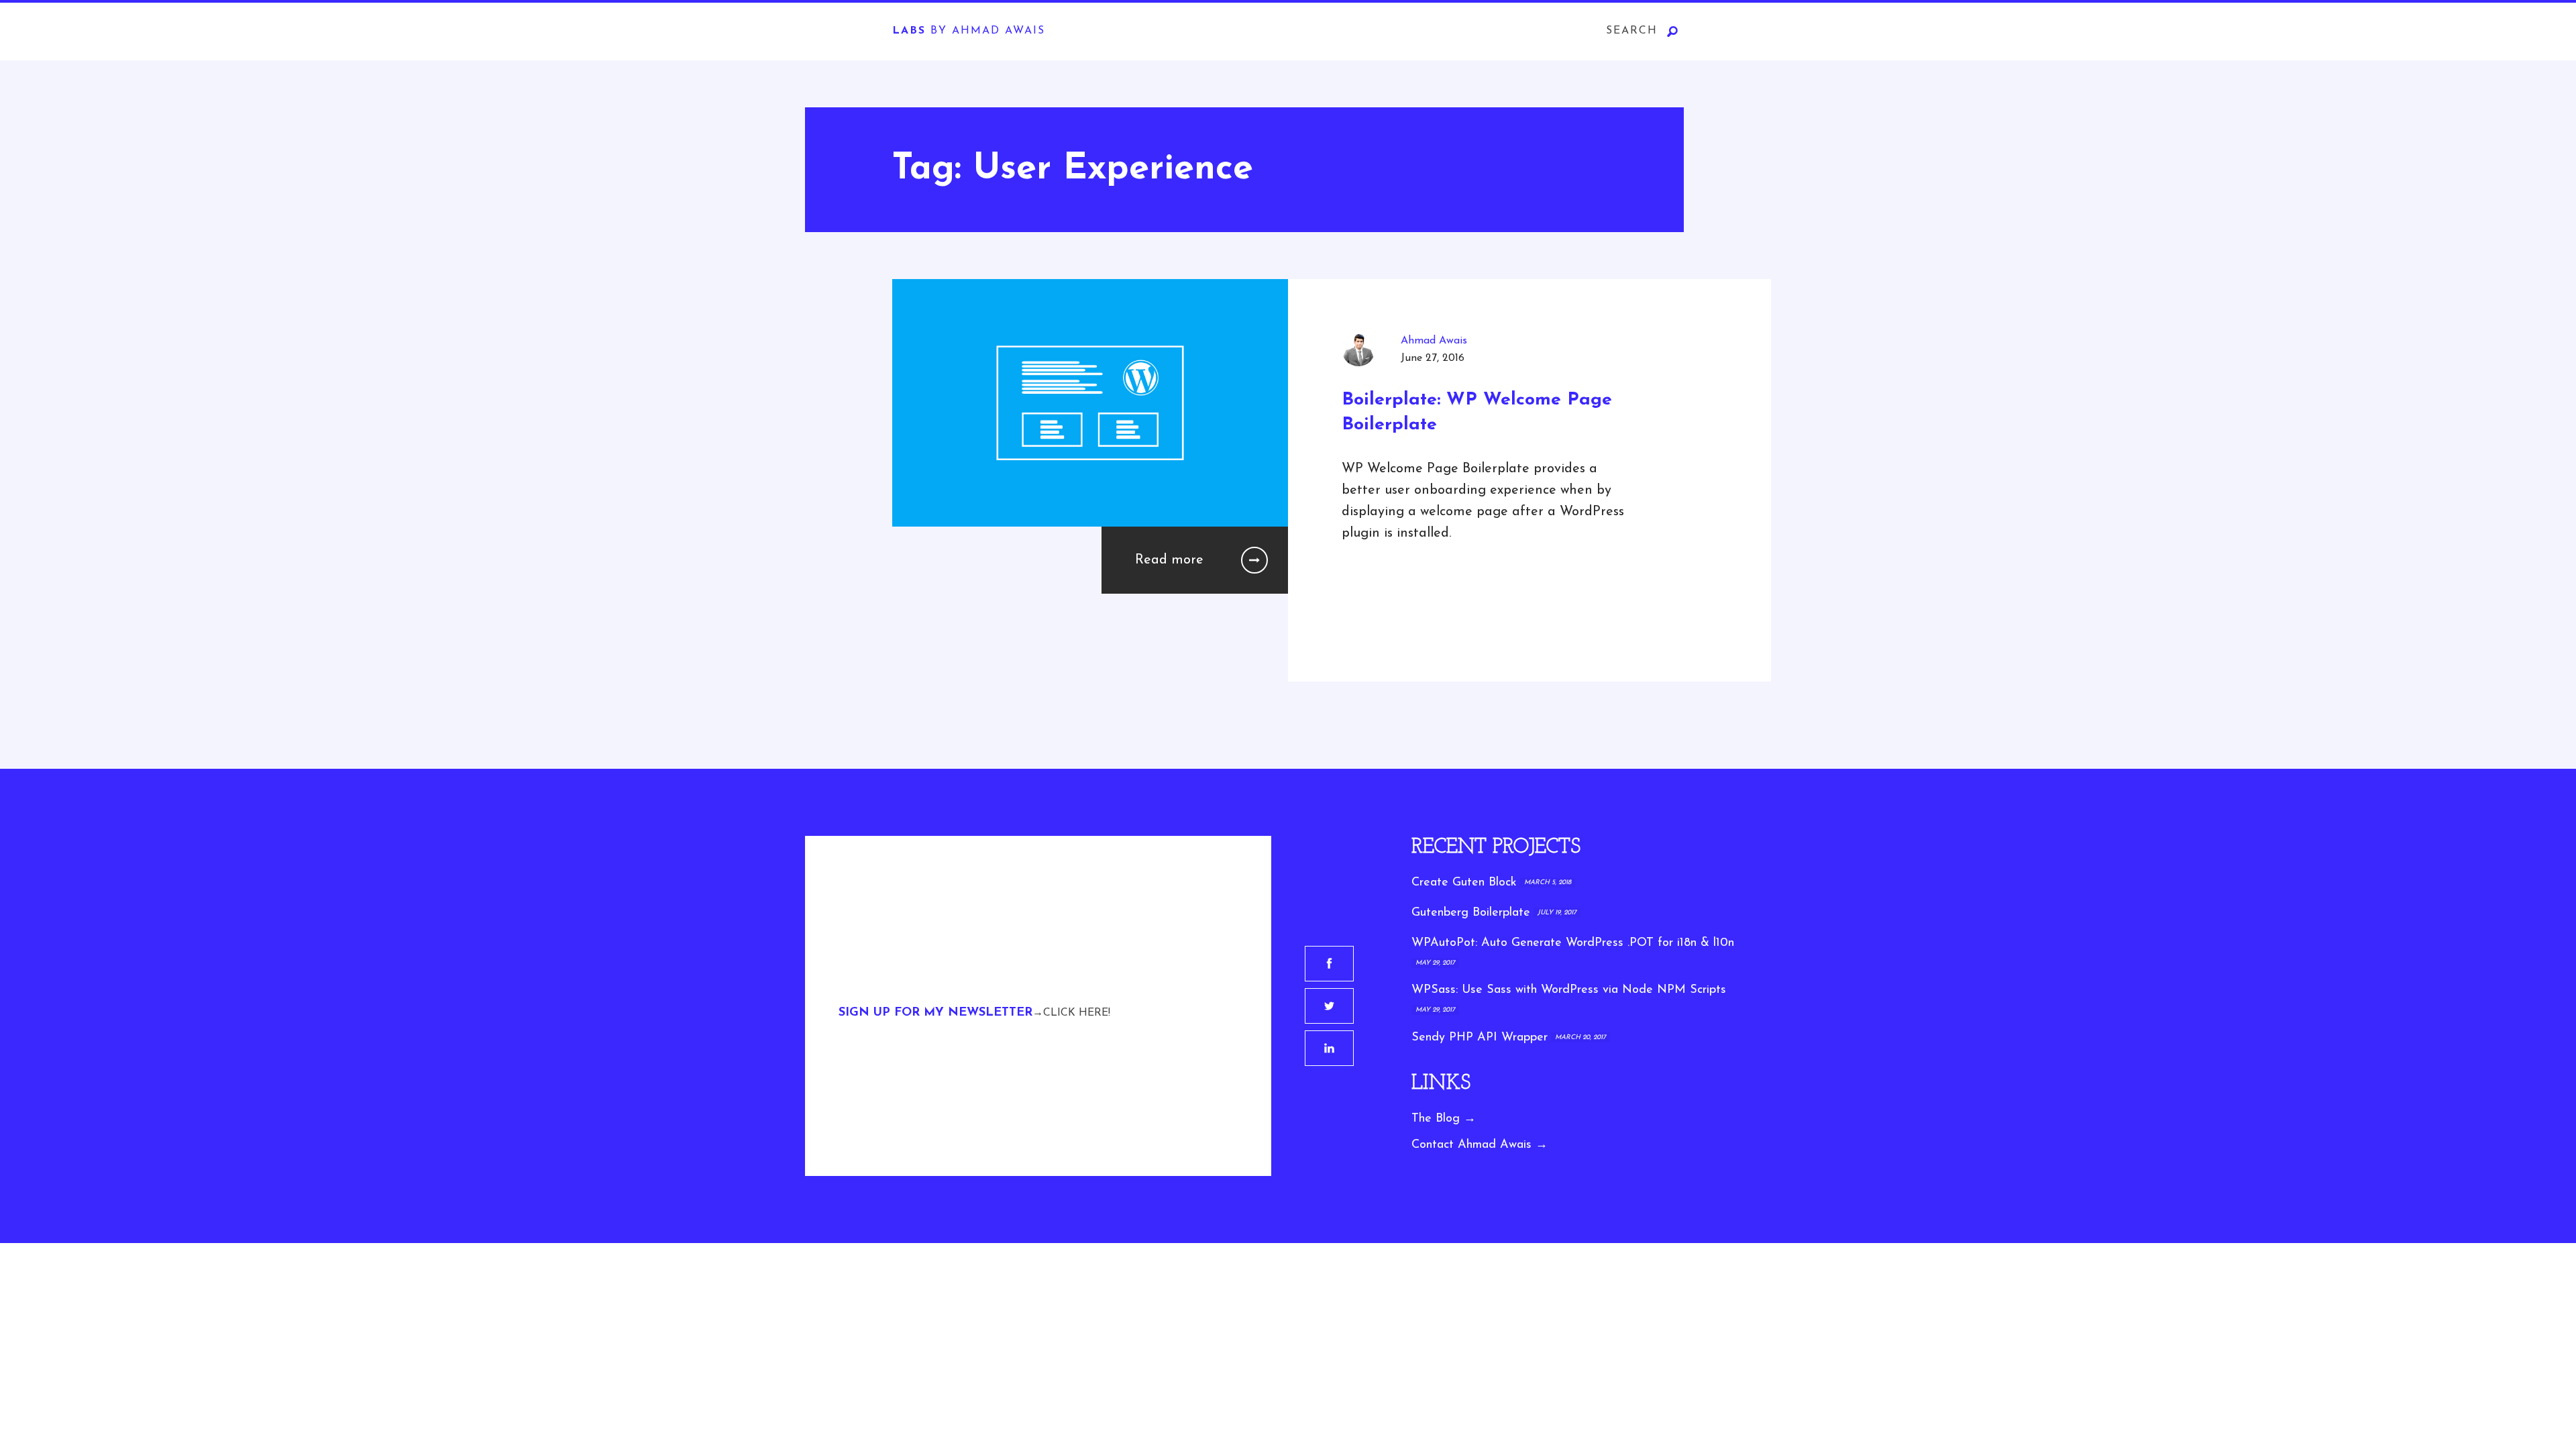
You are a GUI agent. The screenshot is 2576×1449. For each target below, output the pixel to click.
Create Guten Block (1464, 883)
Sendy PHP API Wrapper (1480, 1038)
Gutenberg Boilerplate (1471, 913)
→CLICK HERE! (1071, 1013)
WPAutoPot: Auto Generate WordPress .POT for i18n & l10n (1573, 943)
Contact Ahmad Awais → (1480, 1145)
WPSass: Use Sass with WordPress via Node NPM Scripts (1569, 990)
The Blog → (1444, 1119)
